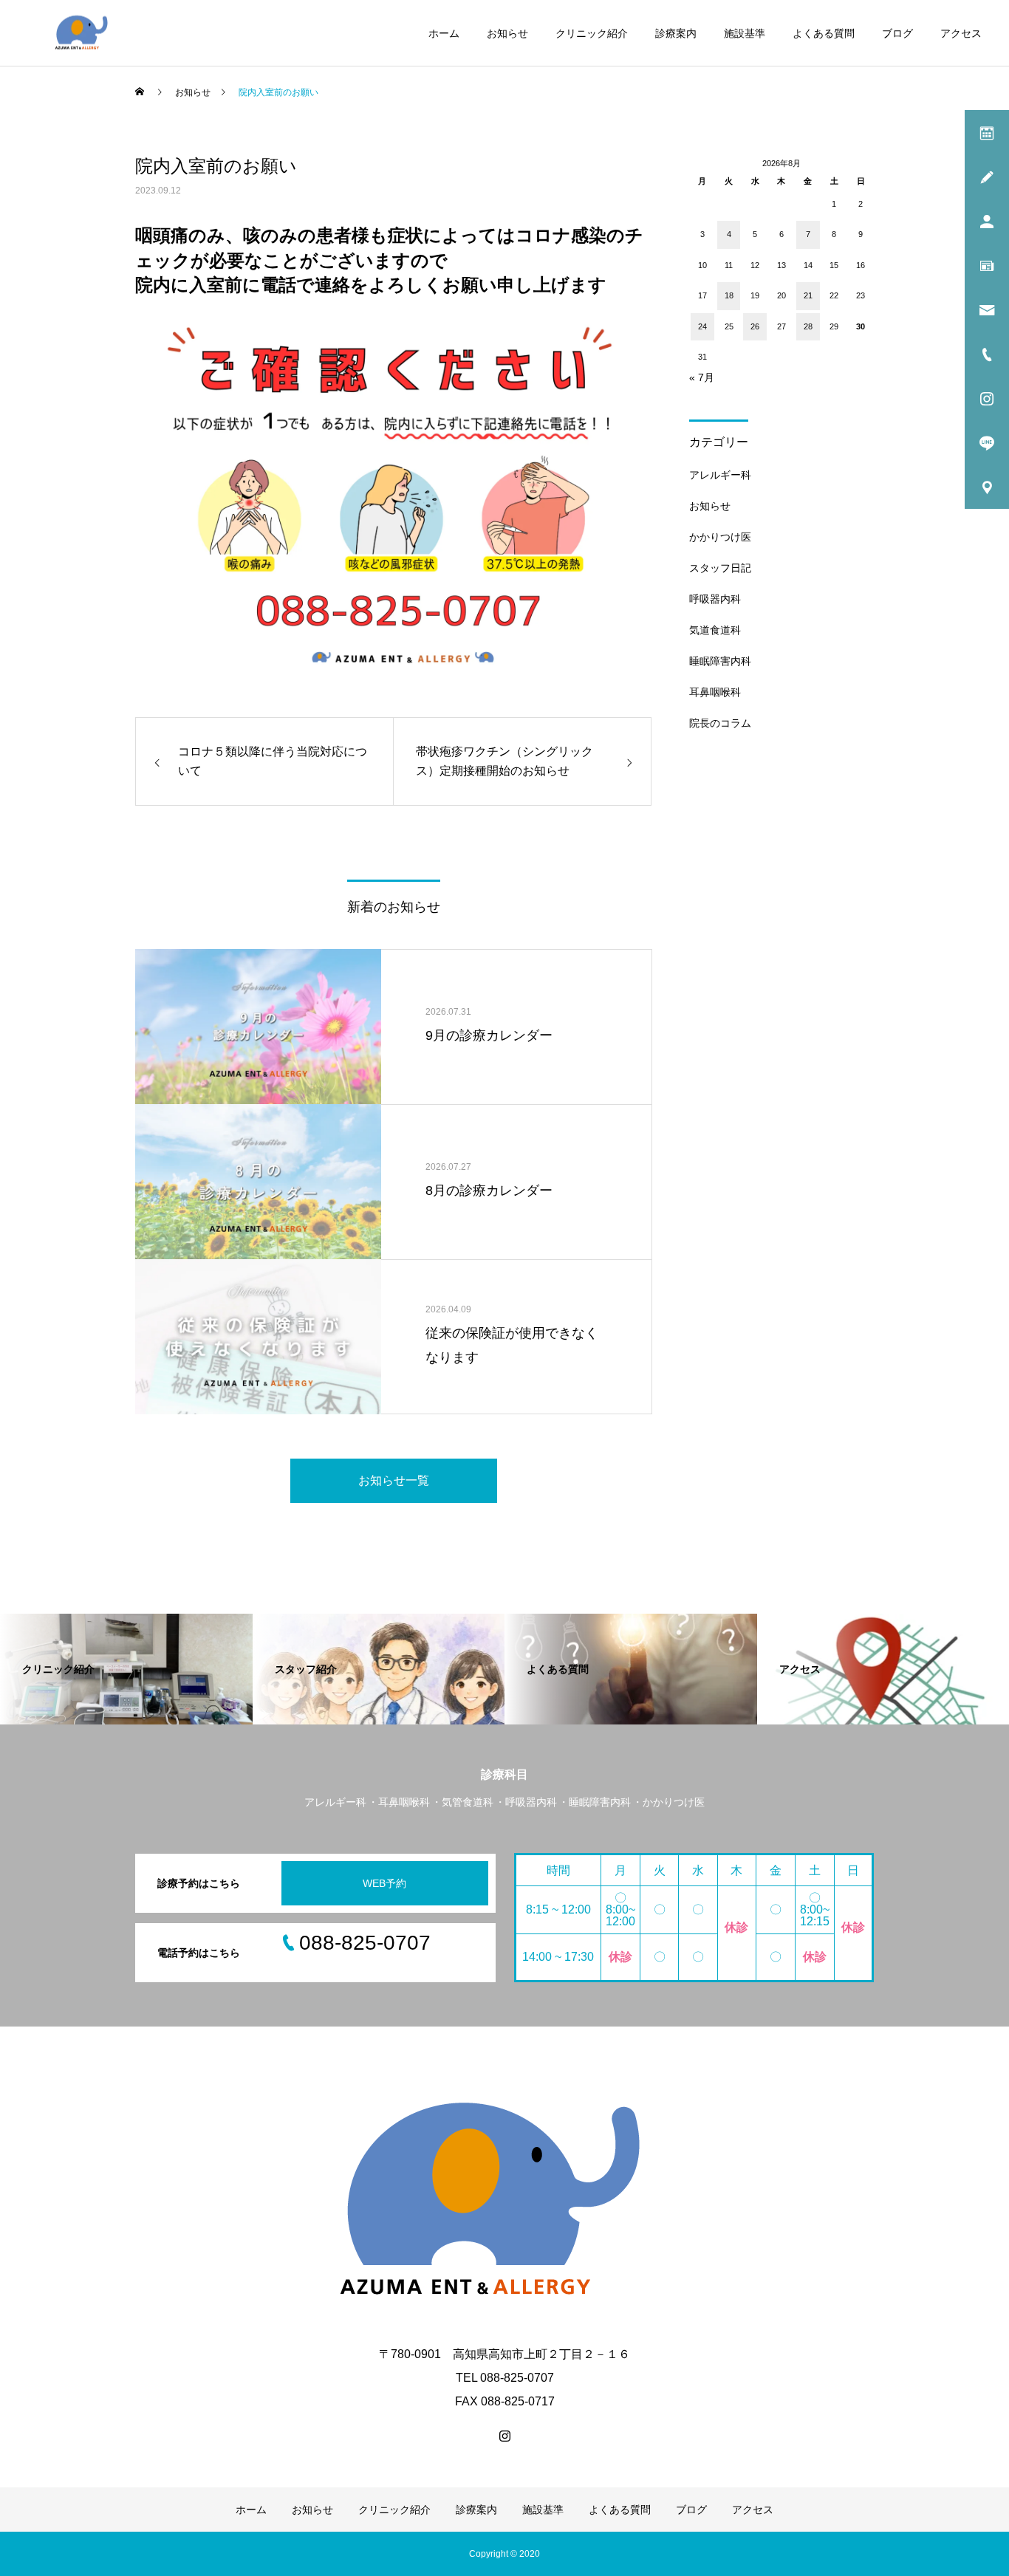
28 (808, 326)
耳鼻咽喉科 (715, 692)
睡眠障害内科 (720, 661)
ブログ (897, 33)
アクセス (961, 33)
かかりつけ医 (720, 537)
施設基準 (745, 33)
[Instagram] (504, 2436)
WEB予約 (384, 1883)
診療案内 (676, 33)
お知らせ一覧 (394, 1480)
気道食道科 (715, 630)
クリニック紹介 (592, 33)
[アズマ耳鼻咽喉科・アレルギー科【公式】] (83, 33)
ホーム (444, 33)
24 (702, 326)
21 (808, 295)
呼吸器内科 (715, 599)
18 (729, 295)
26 (755, 326)
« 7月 (702, 377)
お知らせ (507, 33)
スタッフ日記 (720, 568)
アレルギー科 (720, 475)
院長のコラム (720, 723)
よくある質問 (824, 33)
